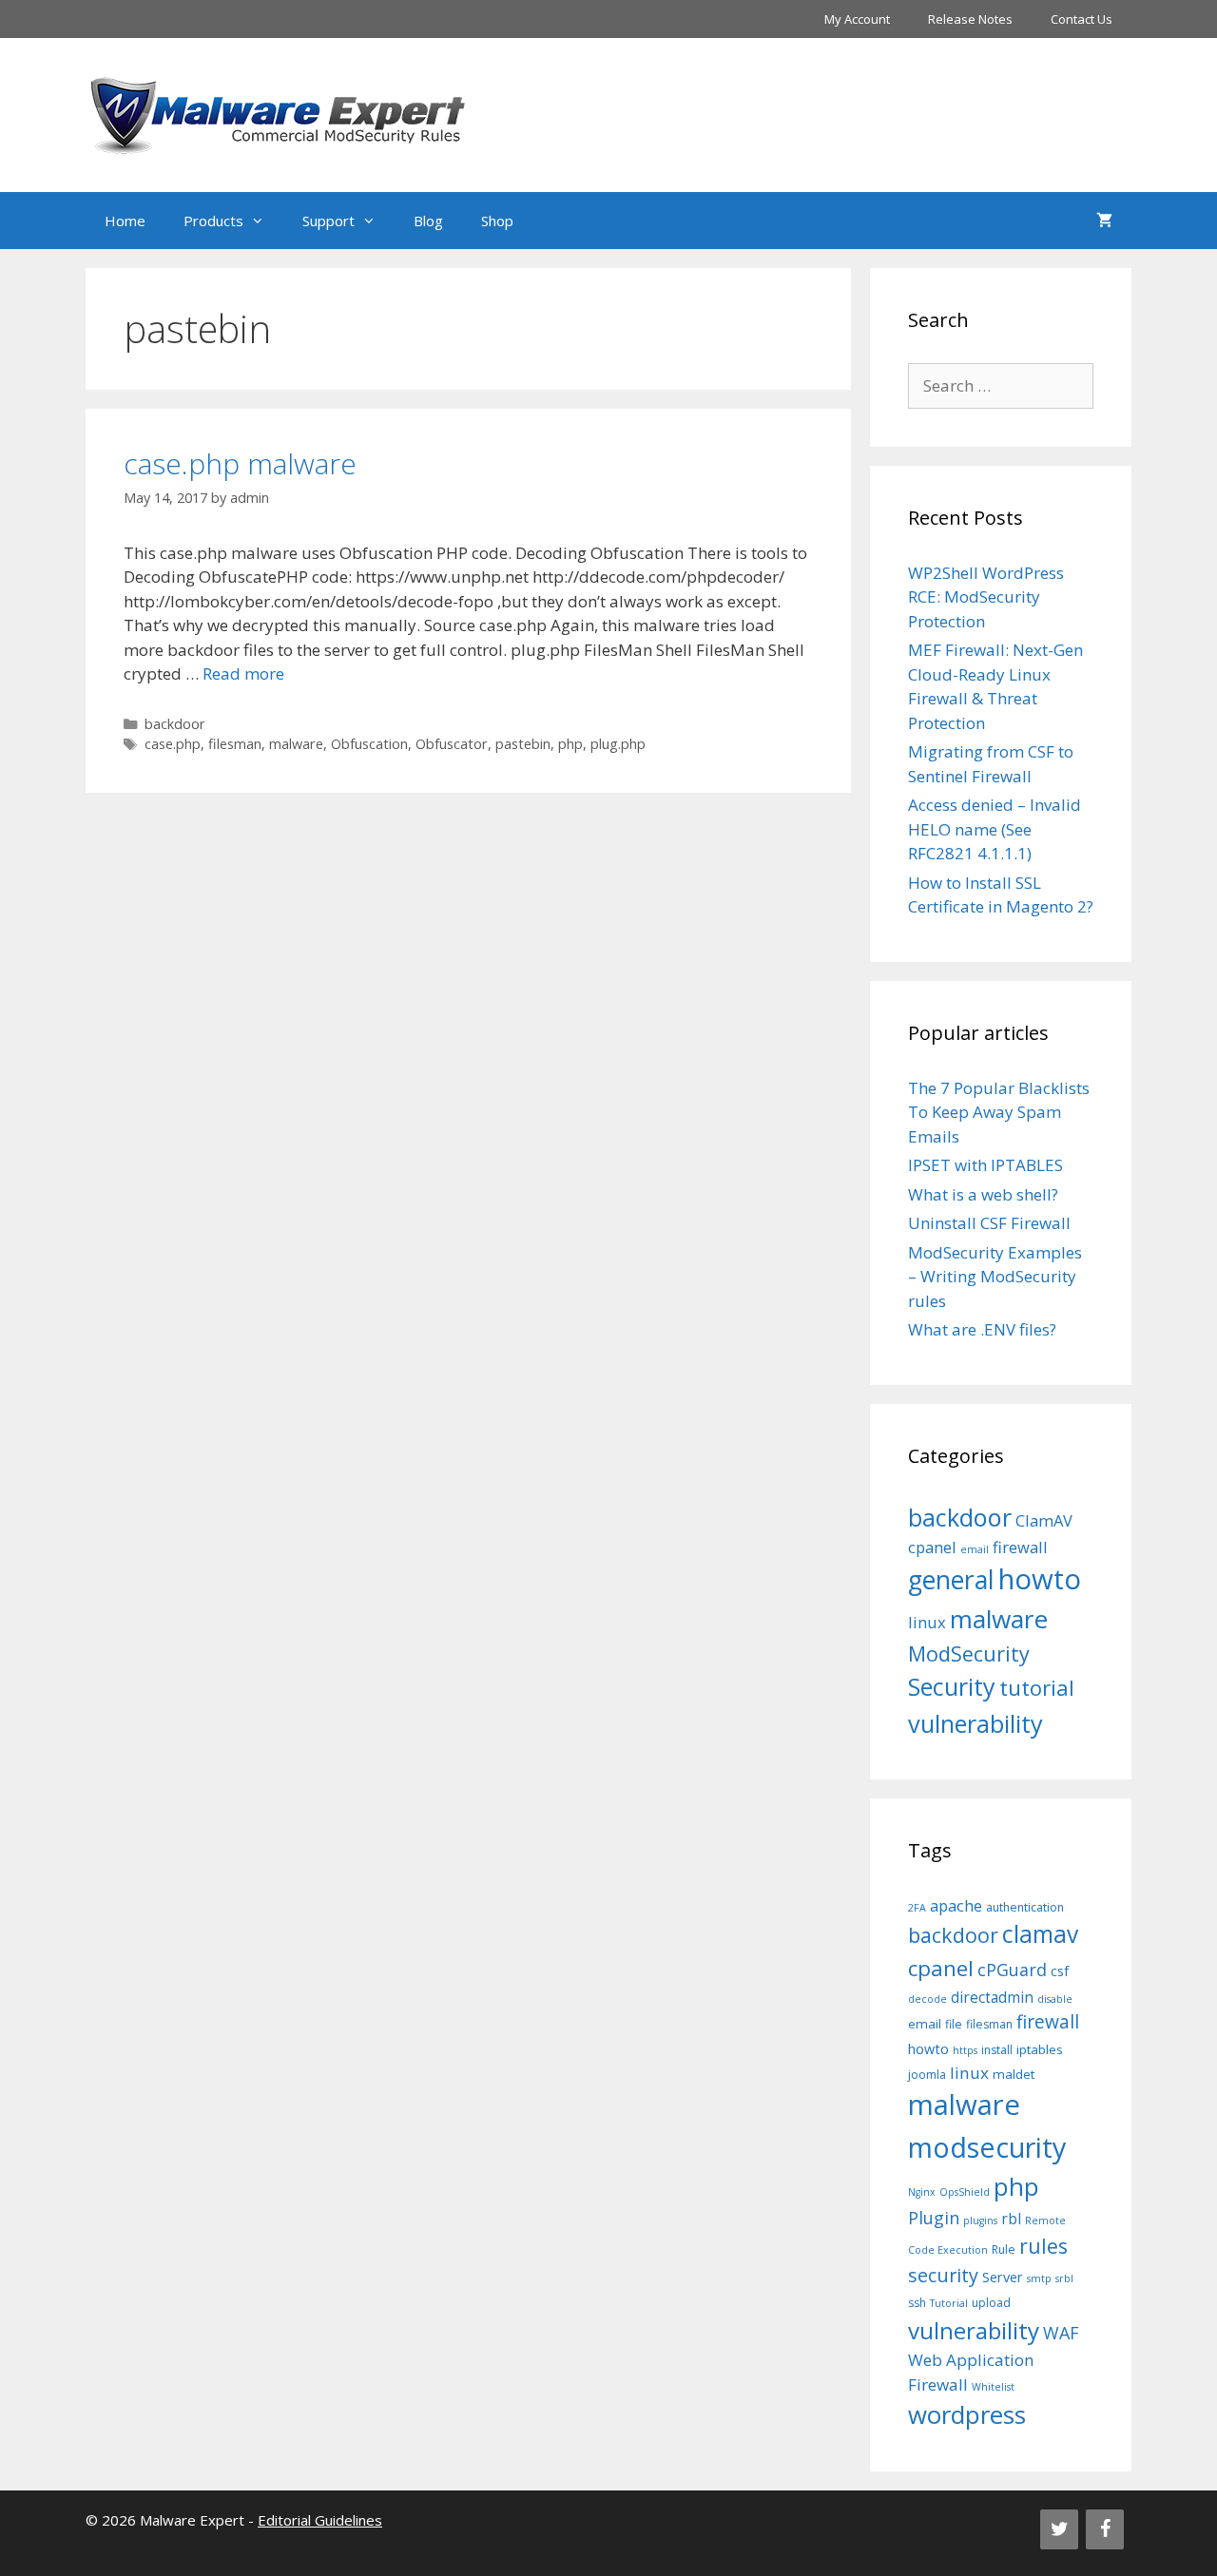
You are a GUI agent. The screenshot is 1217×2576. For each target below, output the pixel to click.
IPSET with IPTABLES (985, 1165)
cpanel (932, 1547)
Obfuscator (452, 744)
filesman (235, 744)
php (570, 744)
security (943, 2275)
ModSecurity (969, 1653)
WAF (1061, 2333)
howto (1040, 1579)
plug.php (618, 744)
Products (213, 221)
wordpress (967, 2415)
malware (296, 744)
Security (952, 1686)
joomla (927, 2075)
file (954, 2024)
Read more (243, 673)
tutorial (1037, 1687)
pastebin (523, 744)
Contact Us (1082, 19)
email (975, 1549)
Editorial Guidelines (320, 2520)
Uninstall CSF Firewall (989, 1223)
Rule (1004, 2249)
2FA (917, 1908)
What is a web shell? (983, 1194)
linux (927, 1622)
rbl (1011, 2219)
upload (991, 2303)
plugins (980, 2220)
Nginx (922, 2192)
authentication (1025, 1907)
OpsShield (965, 2192)
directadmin (992, 1998)
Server (1003, 2277)
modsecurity (987, 2147)
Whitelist (993, 2387)
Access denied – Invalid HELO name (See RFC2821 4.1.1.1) (995, 829)
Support (328, 221)
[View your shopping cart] (1104, 221)
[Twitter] (1059, 2529)
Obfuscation (369, 744)
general (951, 1580)
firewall (1020, 1547)
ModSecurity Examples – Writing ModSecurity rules (995, 1277)
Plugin (934, 2218)
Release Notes (970, 19)
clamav (1040, 1934)
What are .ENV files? (982, 1329)
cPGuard (1012, 1970)
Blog (428, 221)
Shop (497, 221)
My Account (857, 19)
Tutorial (949, 2303)
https (965, 2050)
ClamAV (1044, 1520)
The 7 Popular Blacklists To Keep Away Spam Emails (999, 1112)
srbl (1064, 2278)
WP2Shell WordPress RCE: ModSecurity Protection (986, 597)
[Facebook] (1105, 2529)
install (997, 2050)
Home (125, 221)
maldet (1014, 2074)
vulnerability (976, 1723)
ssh (917, 2303)
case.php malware (240, 463)
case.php (173, 744)
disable (1055, 1999)
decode (927, 1999)
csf (1060, 1971)
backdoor (175, 724)
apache (956, 1905)
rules (1043, 2246)
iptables (1040, 2049)
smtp (1039, 2278)
